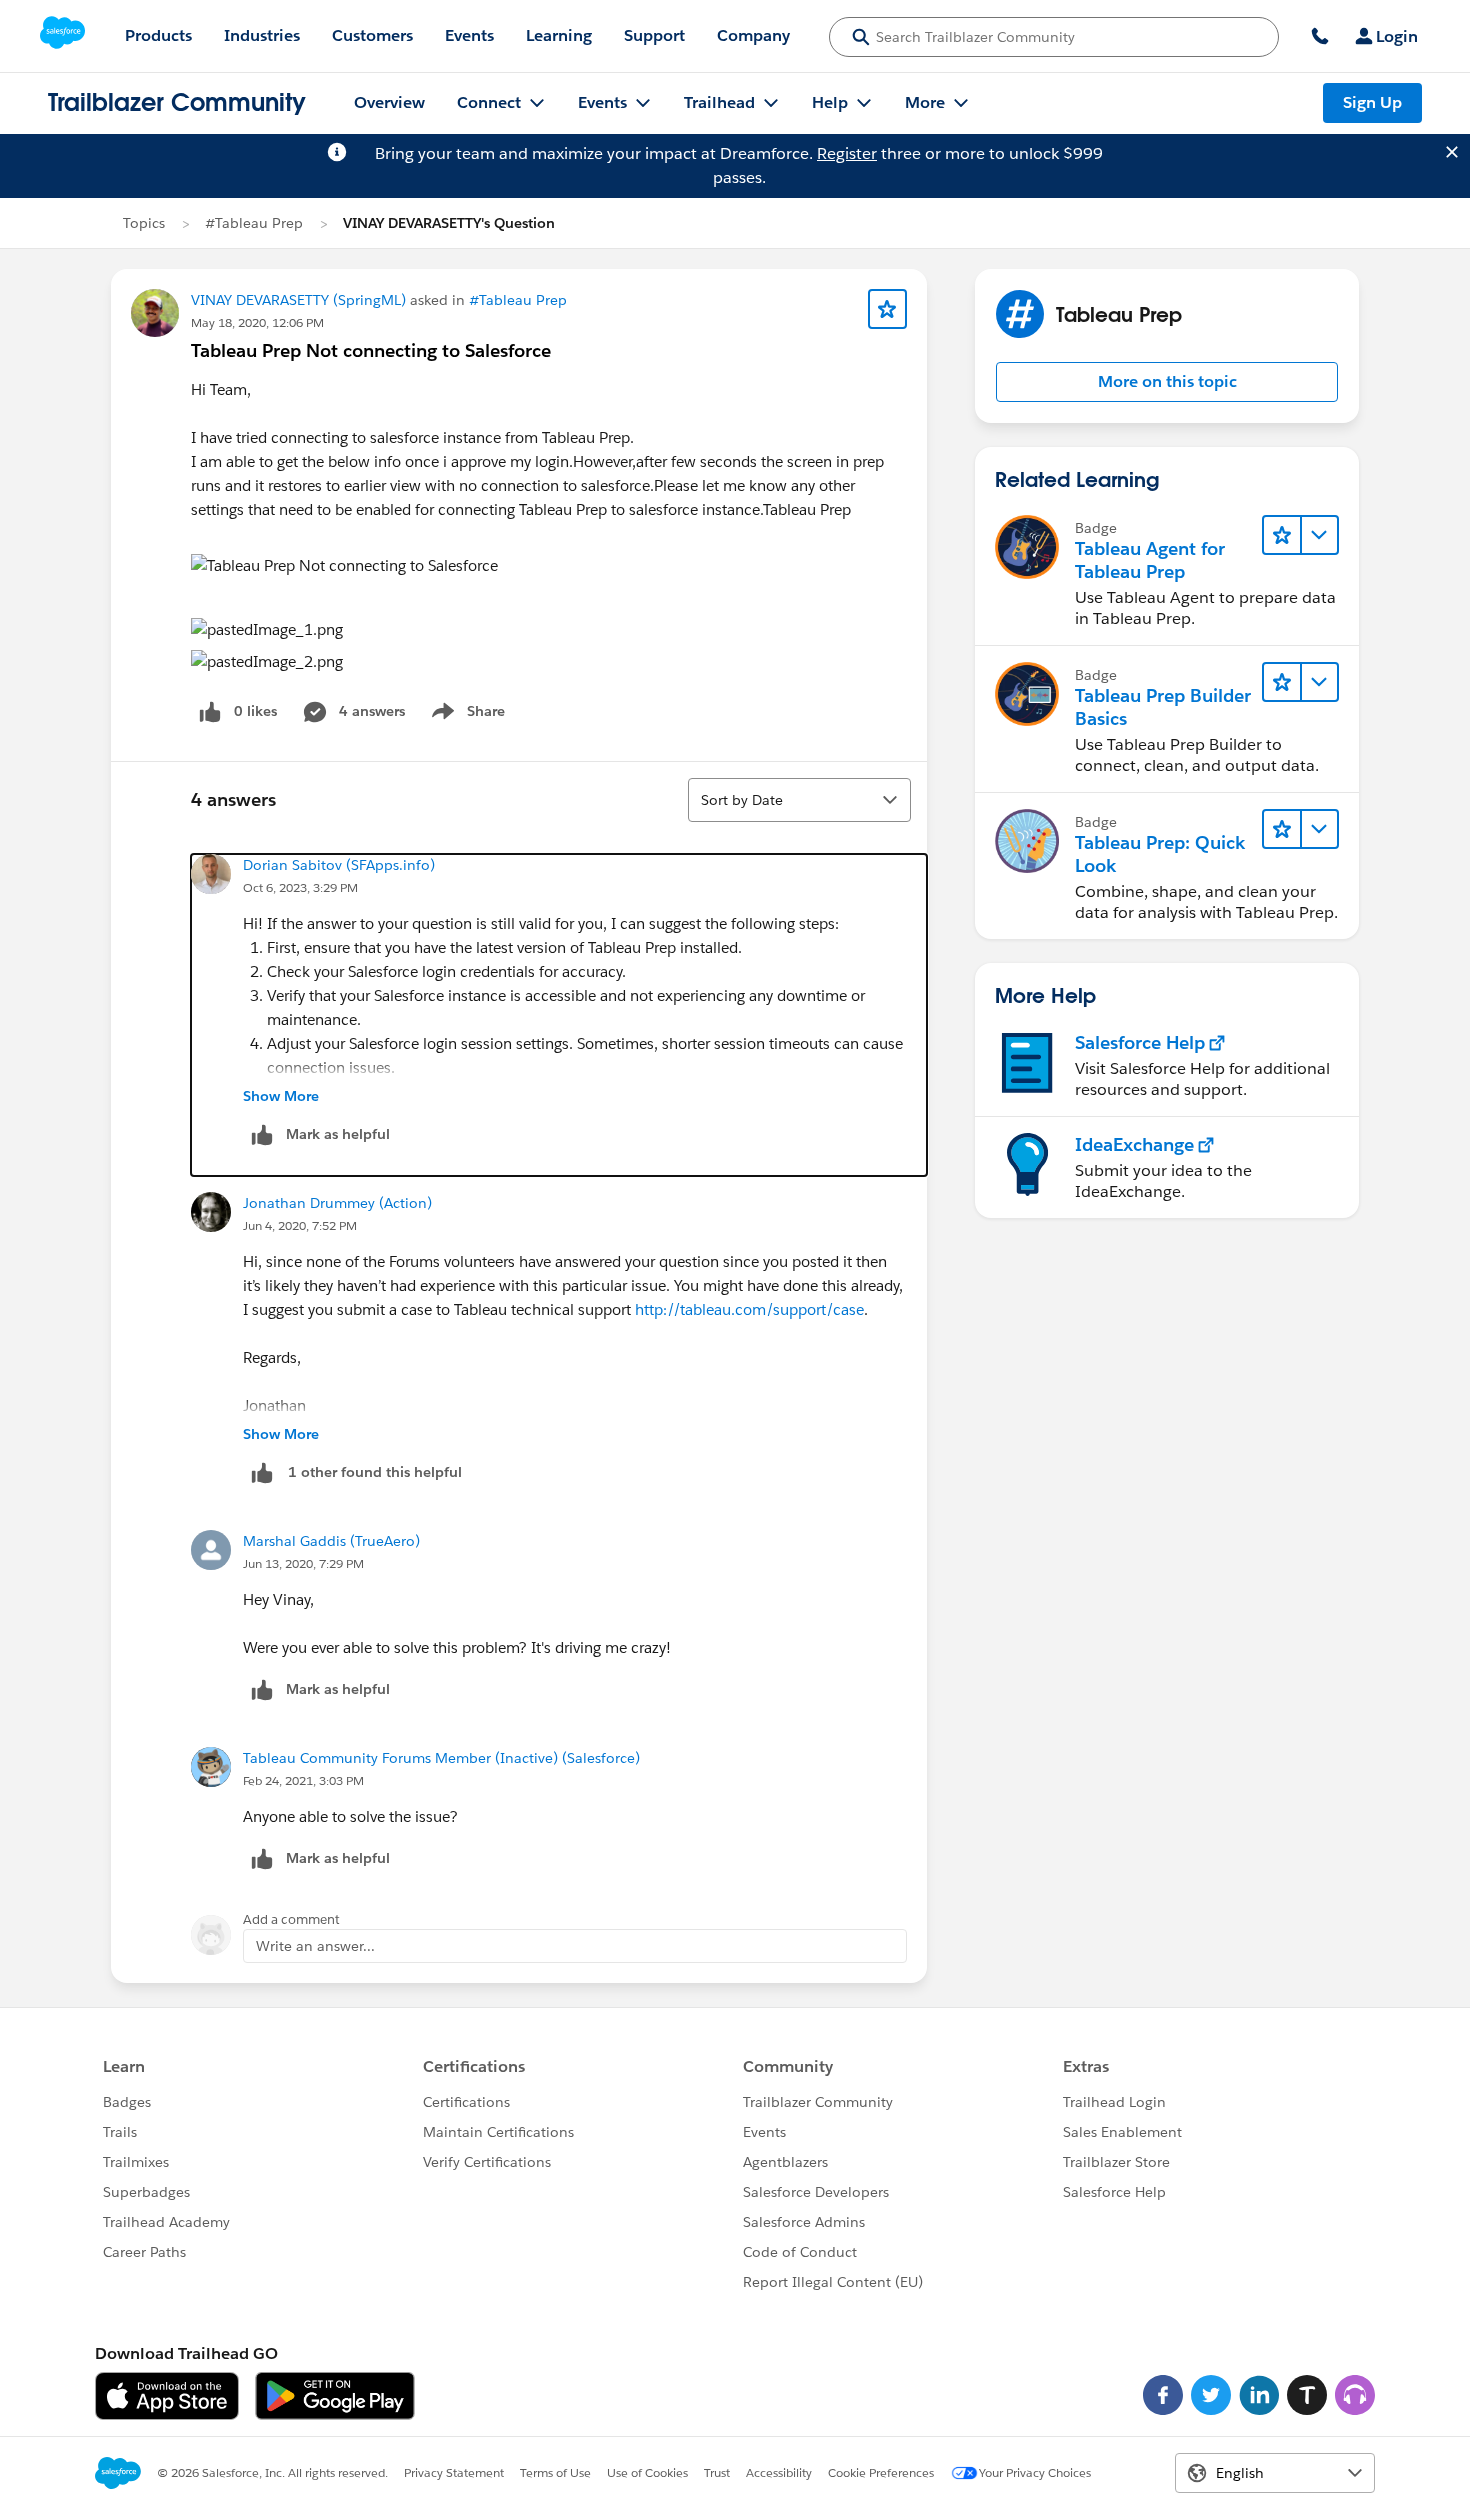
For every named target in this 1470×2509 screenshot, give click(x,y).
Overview (389, 102)
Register (847, 153)
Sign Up (1372, 102)
